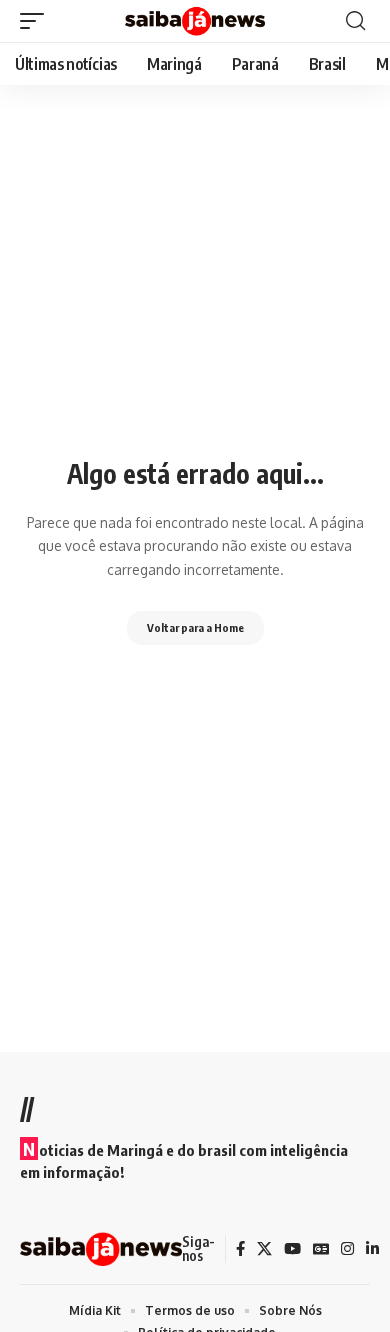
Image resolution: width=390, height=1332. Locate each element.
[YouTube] (292, 1249)
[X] (264, 1249)
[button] (37, 21)
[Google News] (321, 1249)
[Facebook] (240, 1249)
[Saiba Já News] (195, 21)
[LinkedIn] (372, 1249)
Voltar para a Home (195, 627)
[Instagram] (347, 1249)
